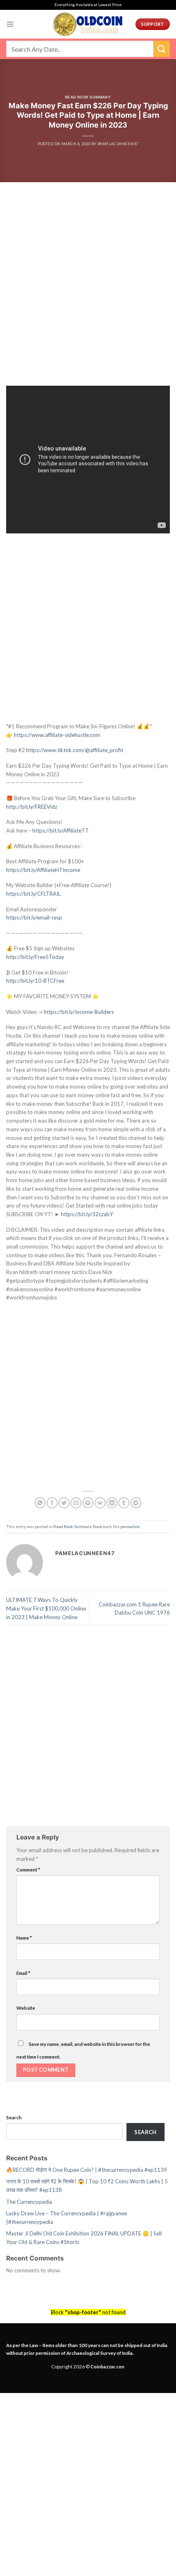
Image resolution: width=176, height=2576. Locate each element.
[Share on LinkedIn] (112, 1503)
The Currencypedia (29, 2202)
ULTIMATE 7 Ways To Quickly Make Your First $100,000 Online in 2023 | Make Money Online (46, 1608)
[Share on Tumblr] (124, 1503)
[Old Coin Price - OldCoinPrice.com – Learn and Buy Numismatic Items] (88, 24)
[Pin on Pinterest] (88, 1503)
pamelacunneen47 (118, 144)
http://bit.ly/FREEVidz (32, 807)
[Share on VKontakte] (100, 1503)
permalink (130, 1526)
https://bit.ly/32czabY (87, 1214)
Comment (28, 1869)
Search (14, 2117)
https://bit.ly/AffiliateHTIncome (43, 870)
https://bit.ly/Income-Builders (79, 1012)
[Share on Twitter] (64, 1503)
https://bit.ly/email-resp (34, 917)
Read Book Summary (88, 97)
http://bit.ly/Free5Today (35, 957)
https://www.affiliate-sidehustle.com (57, 735)
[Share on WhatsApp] (40, 1503)
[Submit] (162, 49)
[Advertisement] (88, 294)
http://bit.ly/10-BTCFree (35, 981)
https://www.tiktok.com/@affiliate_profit (75, 750)
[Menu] (10, 24)
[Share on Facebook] (52, 1503)
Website (26, 2008)
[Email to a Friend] (76, 1503)
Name (24, 1938)
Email (23, 1973)
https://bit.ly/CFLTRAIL (33, 894)
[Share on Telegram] (136, 1503)
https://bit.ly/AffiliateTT (61, 830)
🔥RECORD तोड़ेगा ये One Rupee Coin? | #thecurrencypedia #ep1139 (87, 2170)
